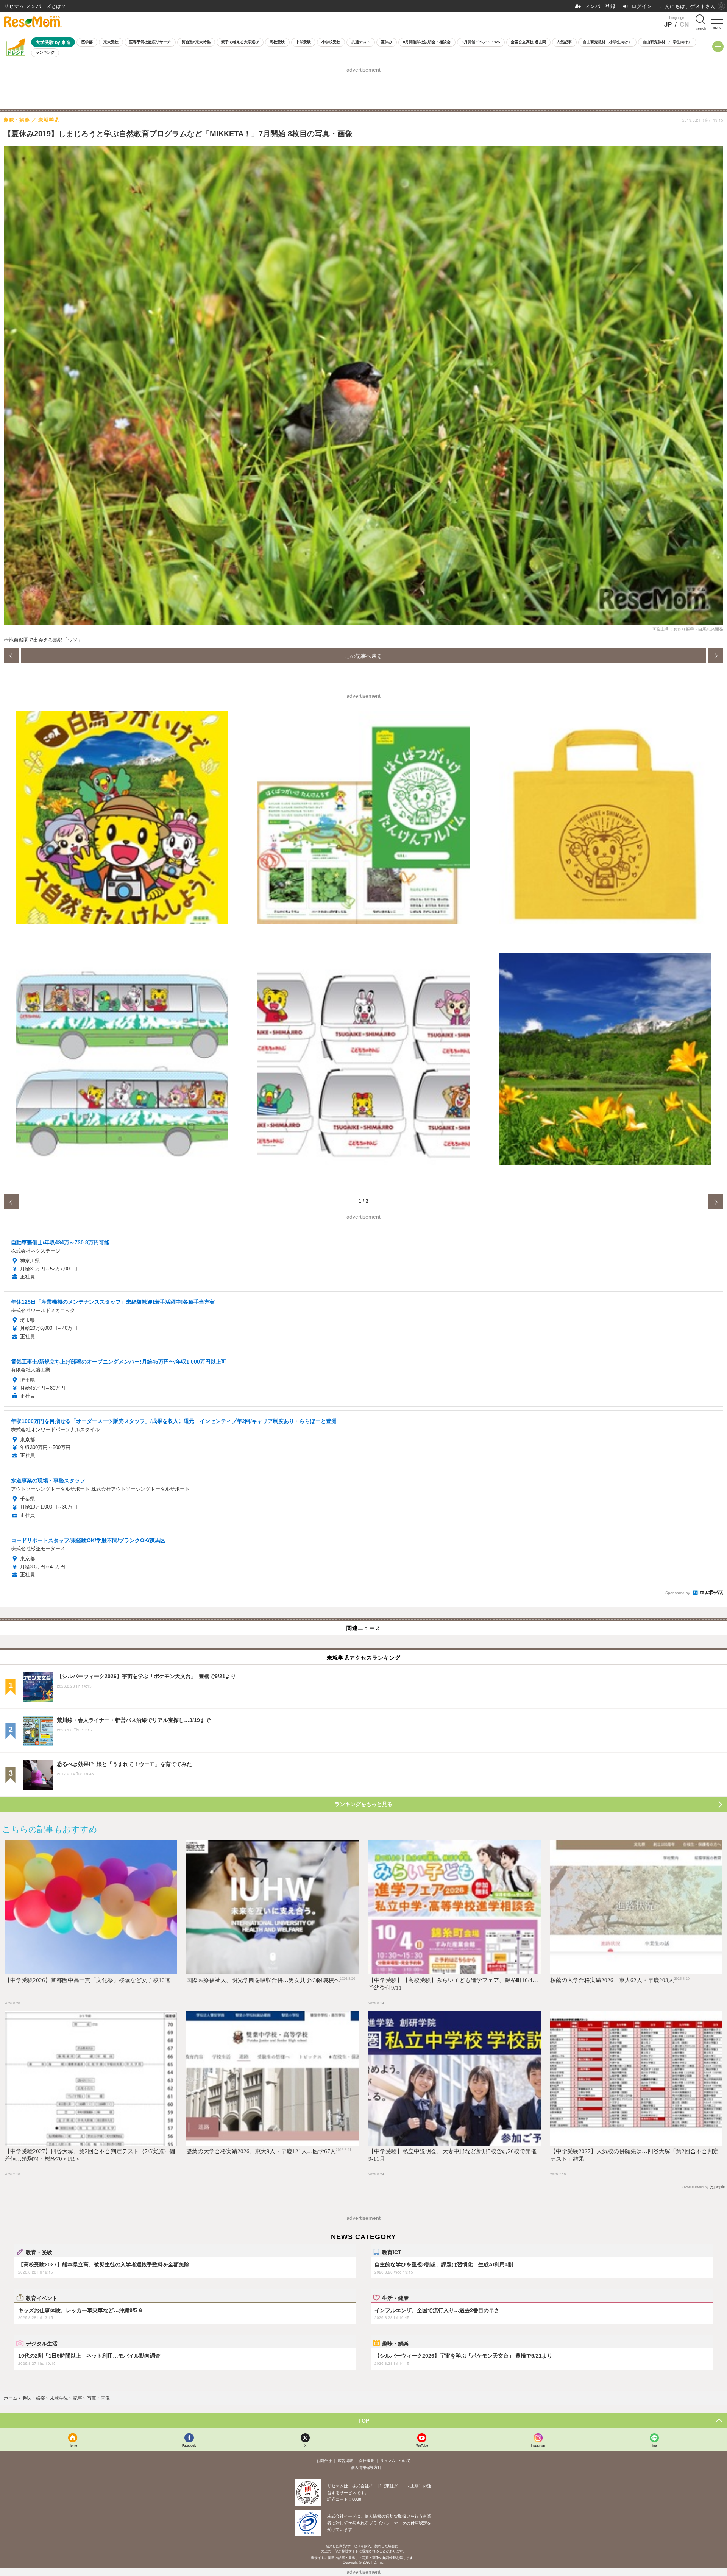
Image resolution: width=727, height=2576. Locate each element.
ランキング (45, 52)
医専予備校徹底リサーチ (150, 42)
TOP (364, 2420)
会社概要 (367, 2461)
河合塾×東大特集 (196, 42)
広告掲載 (345, 2461)
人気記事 (564, 42)
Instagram (538, 2445)
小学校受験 (331, 42)
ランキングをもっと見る (363, 1804)
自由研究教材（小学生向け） (607, 42)
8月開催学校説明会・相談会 (427, 42)
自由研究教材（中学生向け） (667, 42)
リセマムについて (395, 2461)
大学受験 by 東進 (53, 42)
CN (684, 24)
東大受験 (111, 42)
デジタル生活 (42, 2343)
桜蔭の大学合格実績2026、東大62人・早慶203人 (612, 1980)
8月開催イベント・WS (481, 42)
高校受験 (277, 42)
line (654, 2445)
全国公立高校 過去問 (528, 42)
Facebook (189, 2445)
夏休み (387, 42)
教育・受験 (39, 2252)
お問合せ (324, 2461)
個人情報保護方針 (366, 2468)
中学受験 (303, 42)
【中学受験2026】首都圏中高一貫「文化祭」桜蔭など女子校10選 (87, 1980)
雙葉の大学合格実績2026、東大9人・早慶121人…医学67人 (261, 2151)
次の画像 (716, 656)
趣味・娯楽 (395, 2343)
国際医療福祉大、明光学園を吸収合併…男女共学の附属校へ (263, 1980)
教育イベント (42, 2298)
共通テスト (361, 42)
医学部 (87, 42)
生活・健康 (395, 2298)
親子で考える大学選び (240, 42)
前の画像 (11, 656)
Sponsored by (678, 1593)
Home (73, 2445)
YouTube (422, 2445)
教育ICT (392, 2252)
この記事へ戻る (363, 656)
